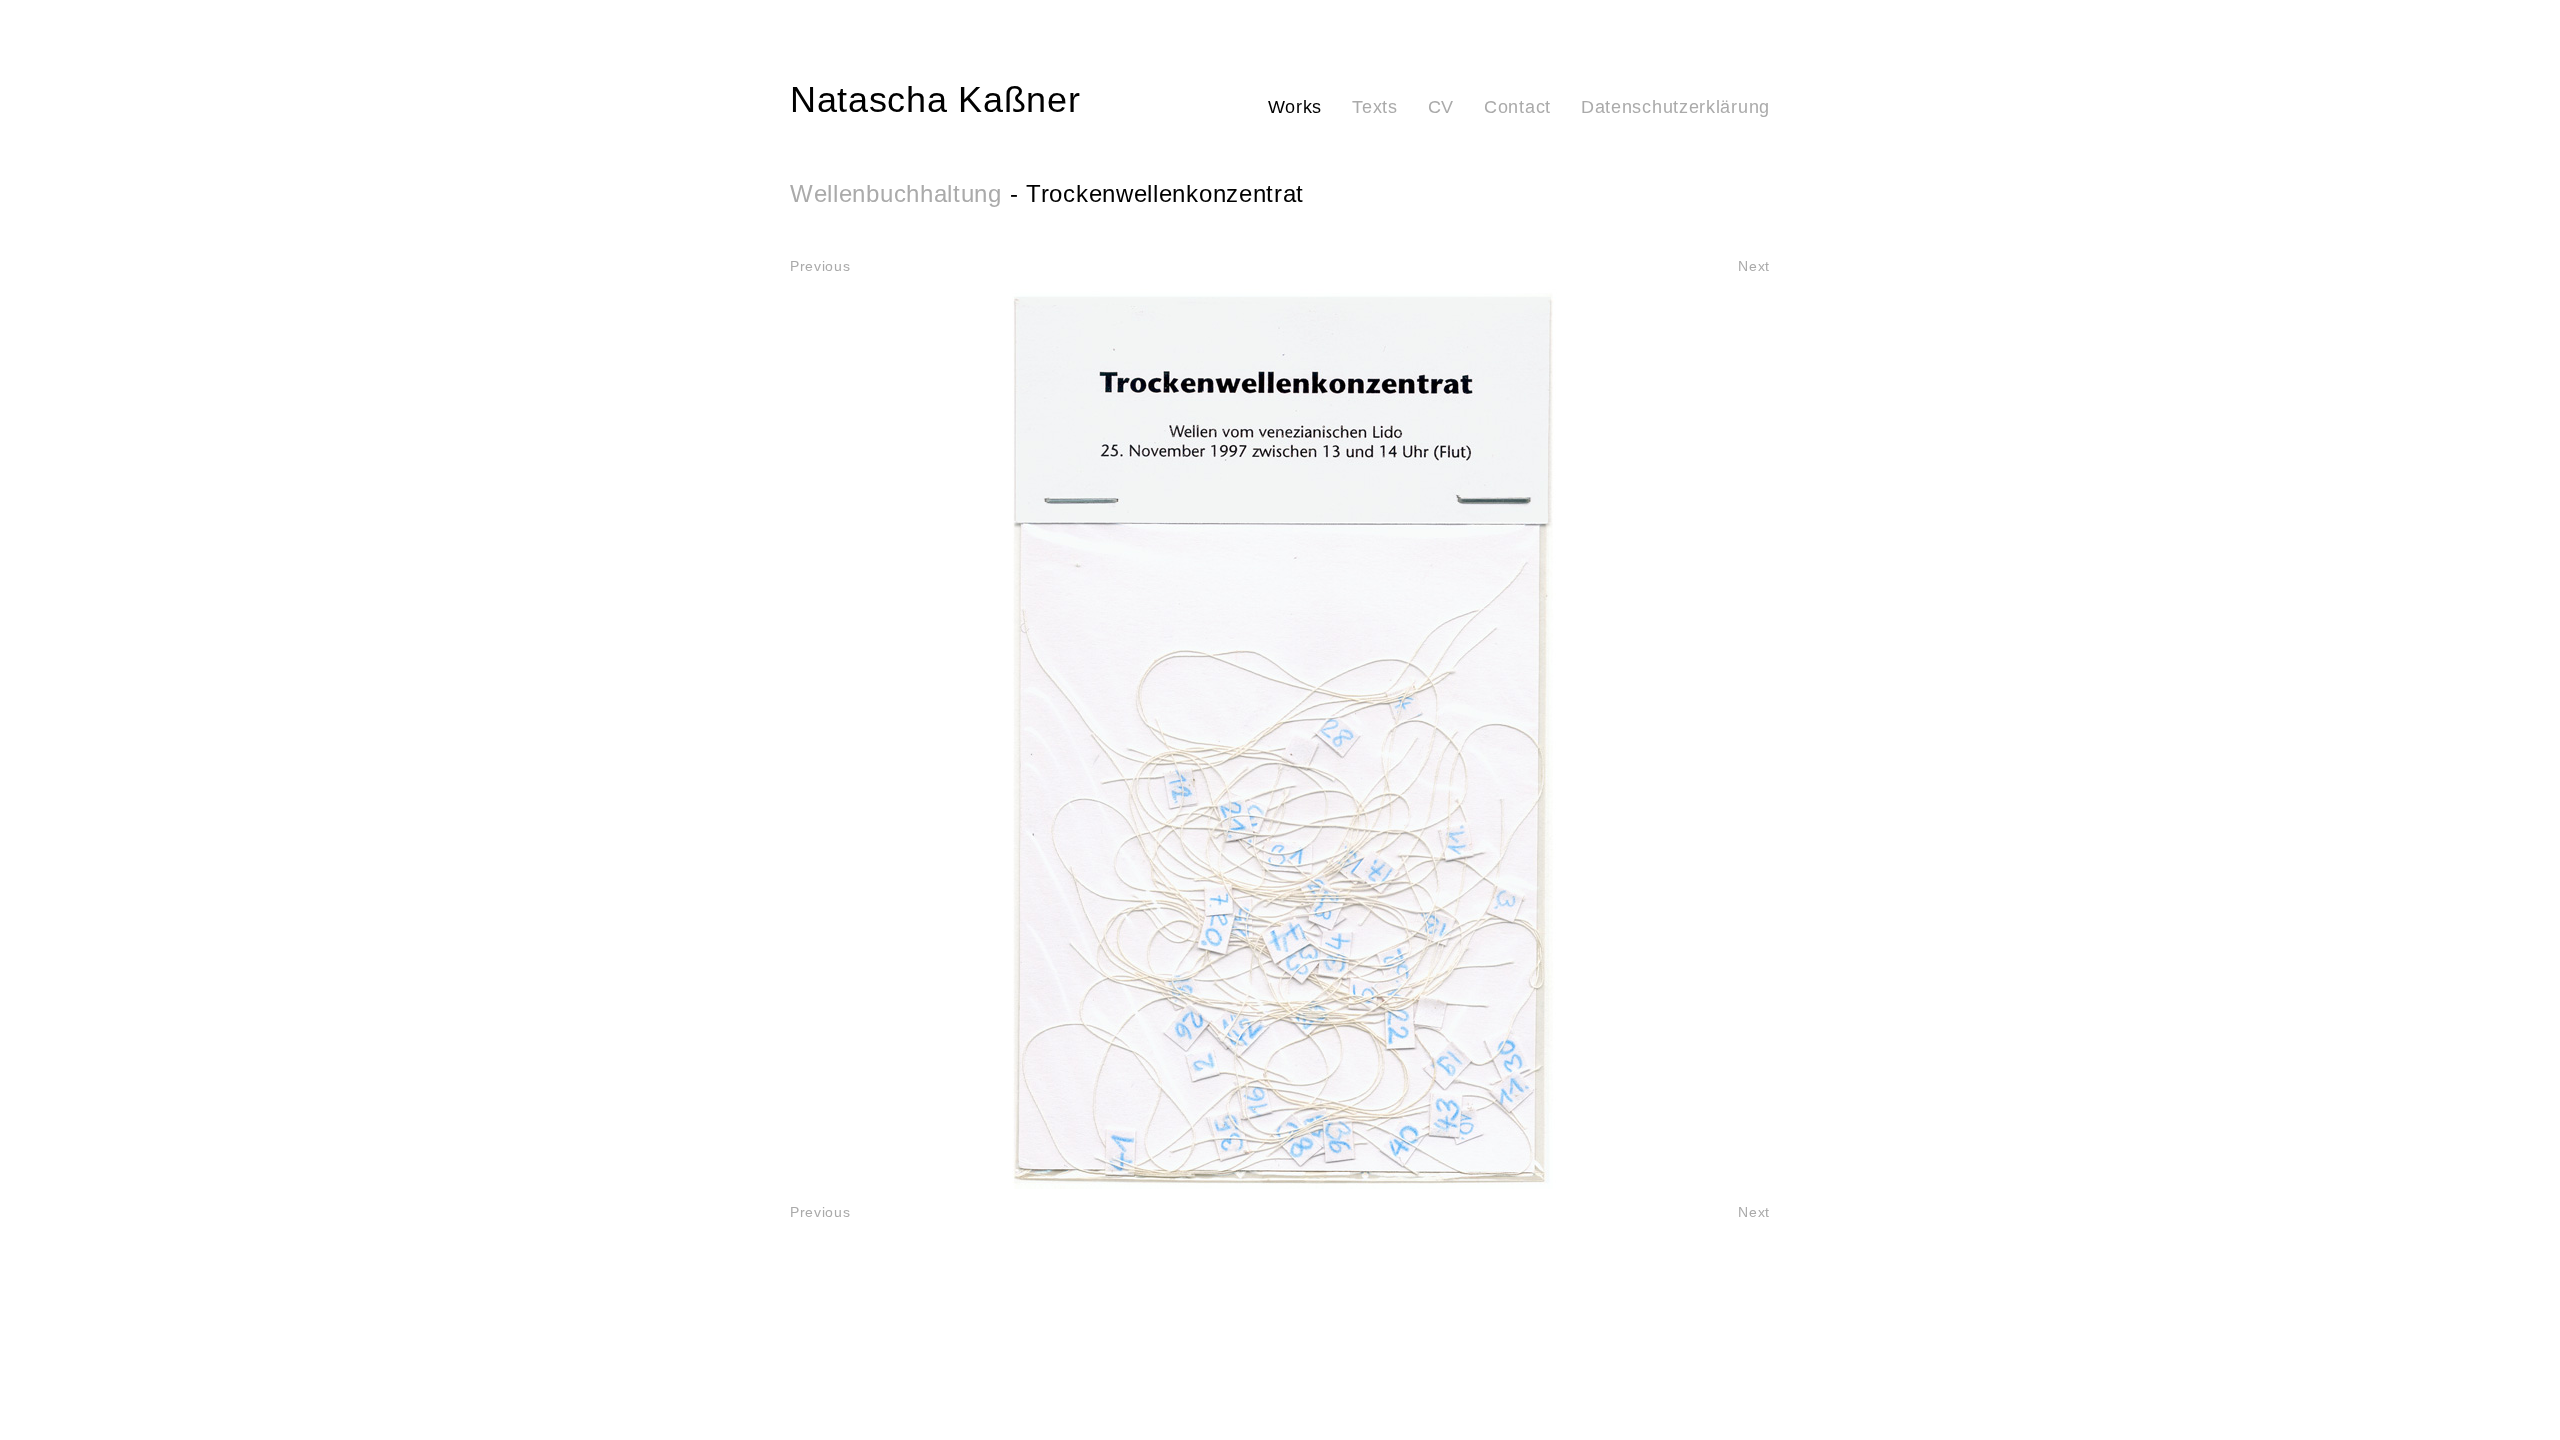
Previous (820, 266)
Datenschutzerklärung (1675, 107)
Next (1754, 266)
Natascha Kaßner (935, 99)
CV (1441, 107)
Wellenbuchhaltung (896, 193)
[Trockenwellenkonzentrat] (1280, 739)
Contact (1517, 107)
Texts (1375, 107)
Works (1295, 107)
